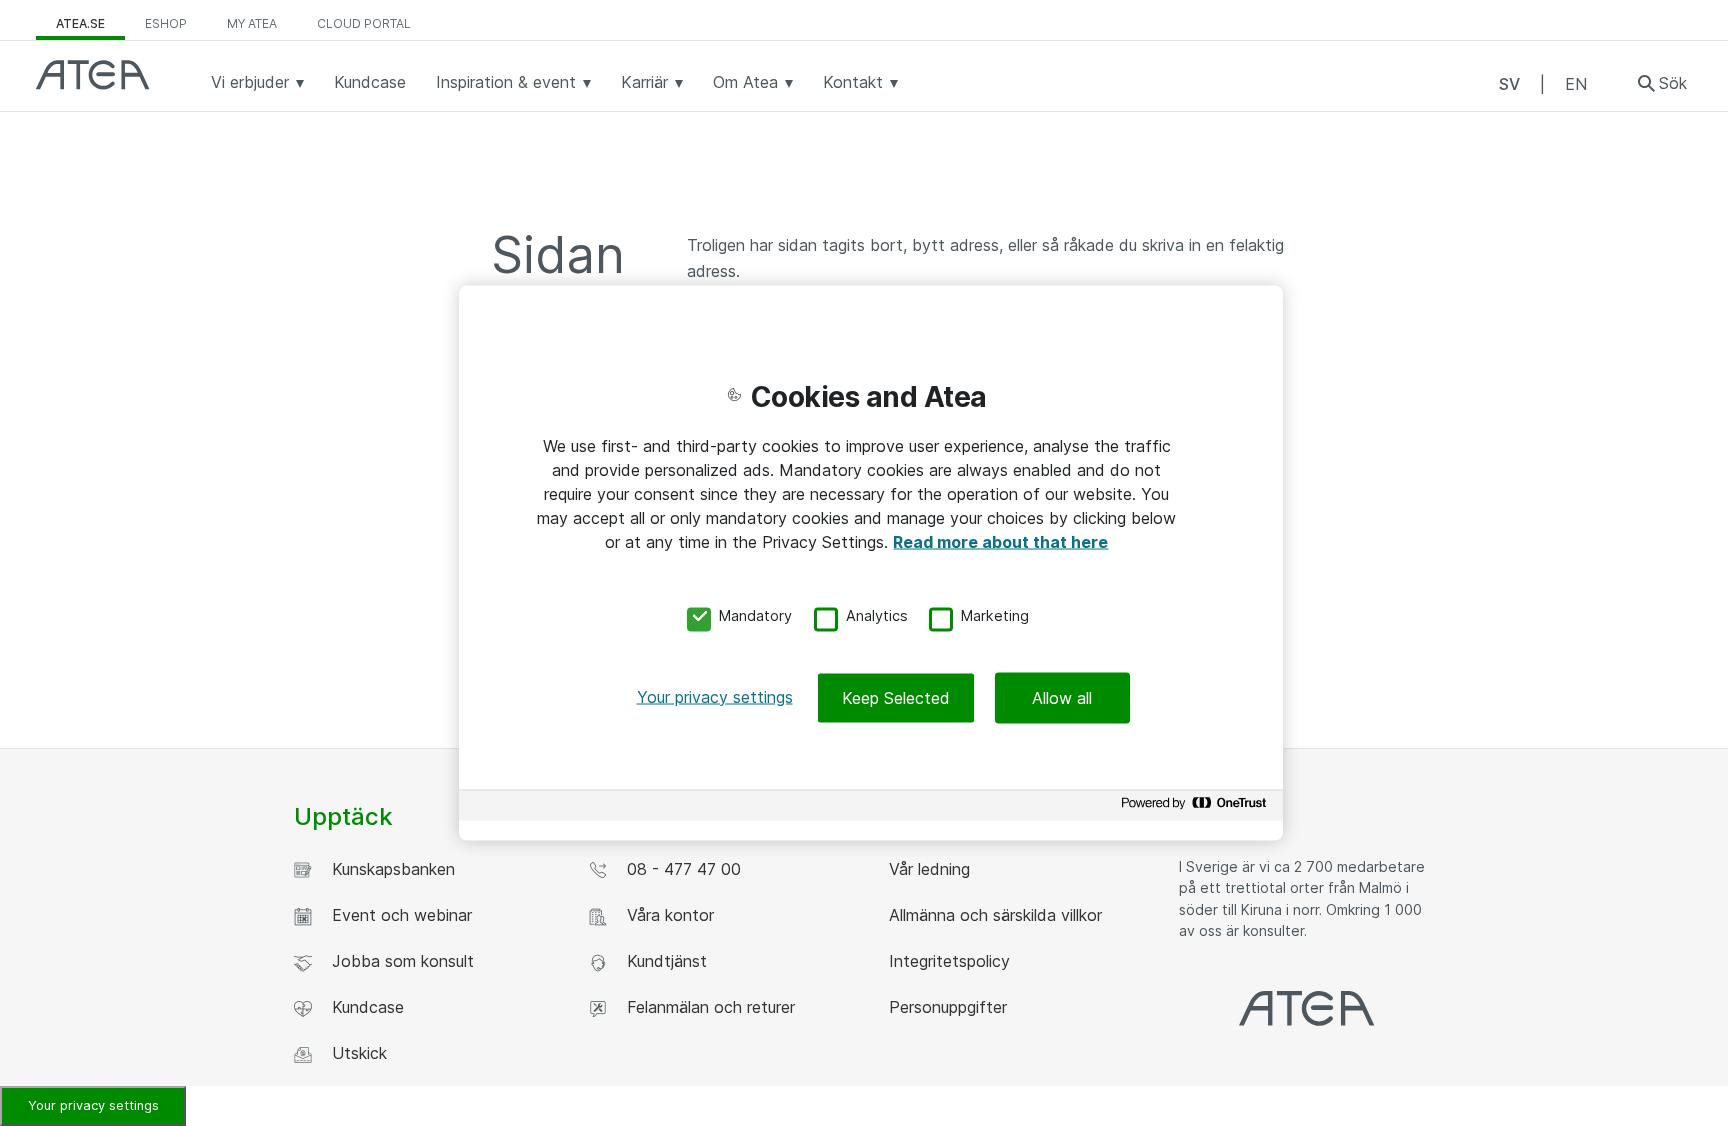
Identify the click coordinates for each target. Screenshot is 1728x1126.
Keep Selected (896, 697)
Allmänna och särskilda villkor (993, 915)
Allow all (1062, 697)
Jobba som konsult (398, 961)
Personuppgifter (945, 1007)
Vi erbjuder (252, 82)
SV (1509, 84)
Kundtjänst (662, 961)
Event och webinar (397, 915)
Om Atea (748, 82)
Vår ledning (927, 869)
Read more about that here (1000, 542)
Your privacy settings (93, 1105)
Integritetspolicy (947, 961)
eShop (166, 23)
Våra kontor (665, 915)
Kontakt (855, 82)
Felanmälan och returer (706, 1007)
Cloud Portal (364, 23)
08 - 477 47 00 (679, 869)
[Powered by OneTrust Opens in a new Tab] (1197, 807)
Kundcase (370, 82)
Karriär (647, 82)
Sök (1673, 83)
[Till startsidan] (93, 75)
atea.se (80, 23)
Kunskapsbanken (388, 869)
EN (1576, 84)
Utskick (354, 1053)
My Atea (252, 23)
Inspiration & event (508, 82)
